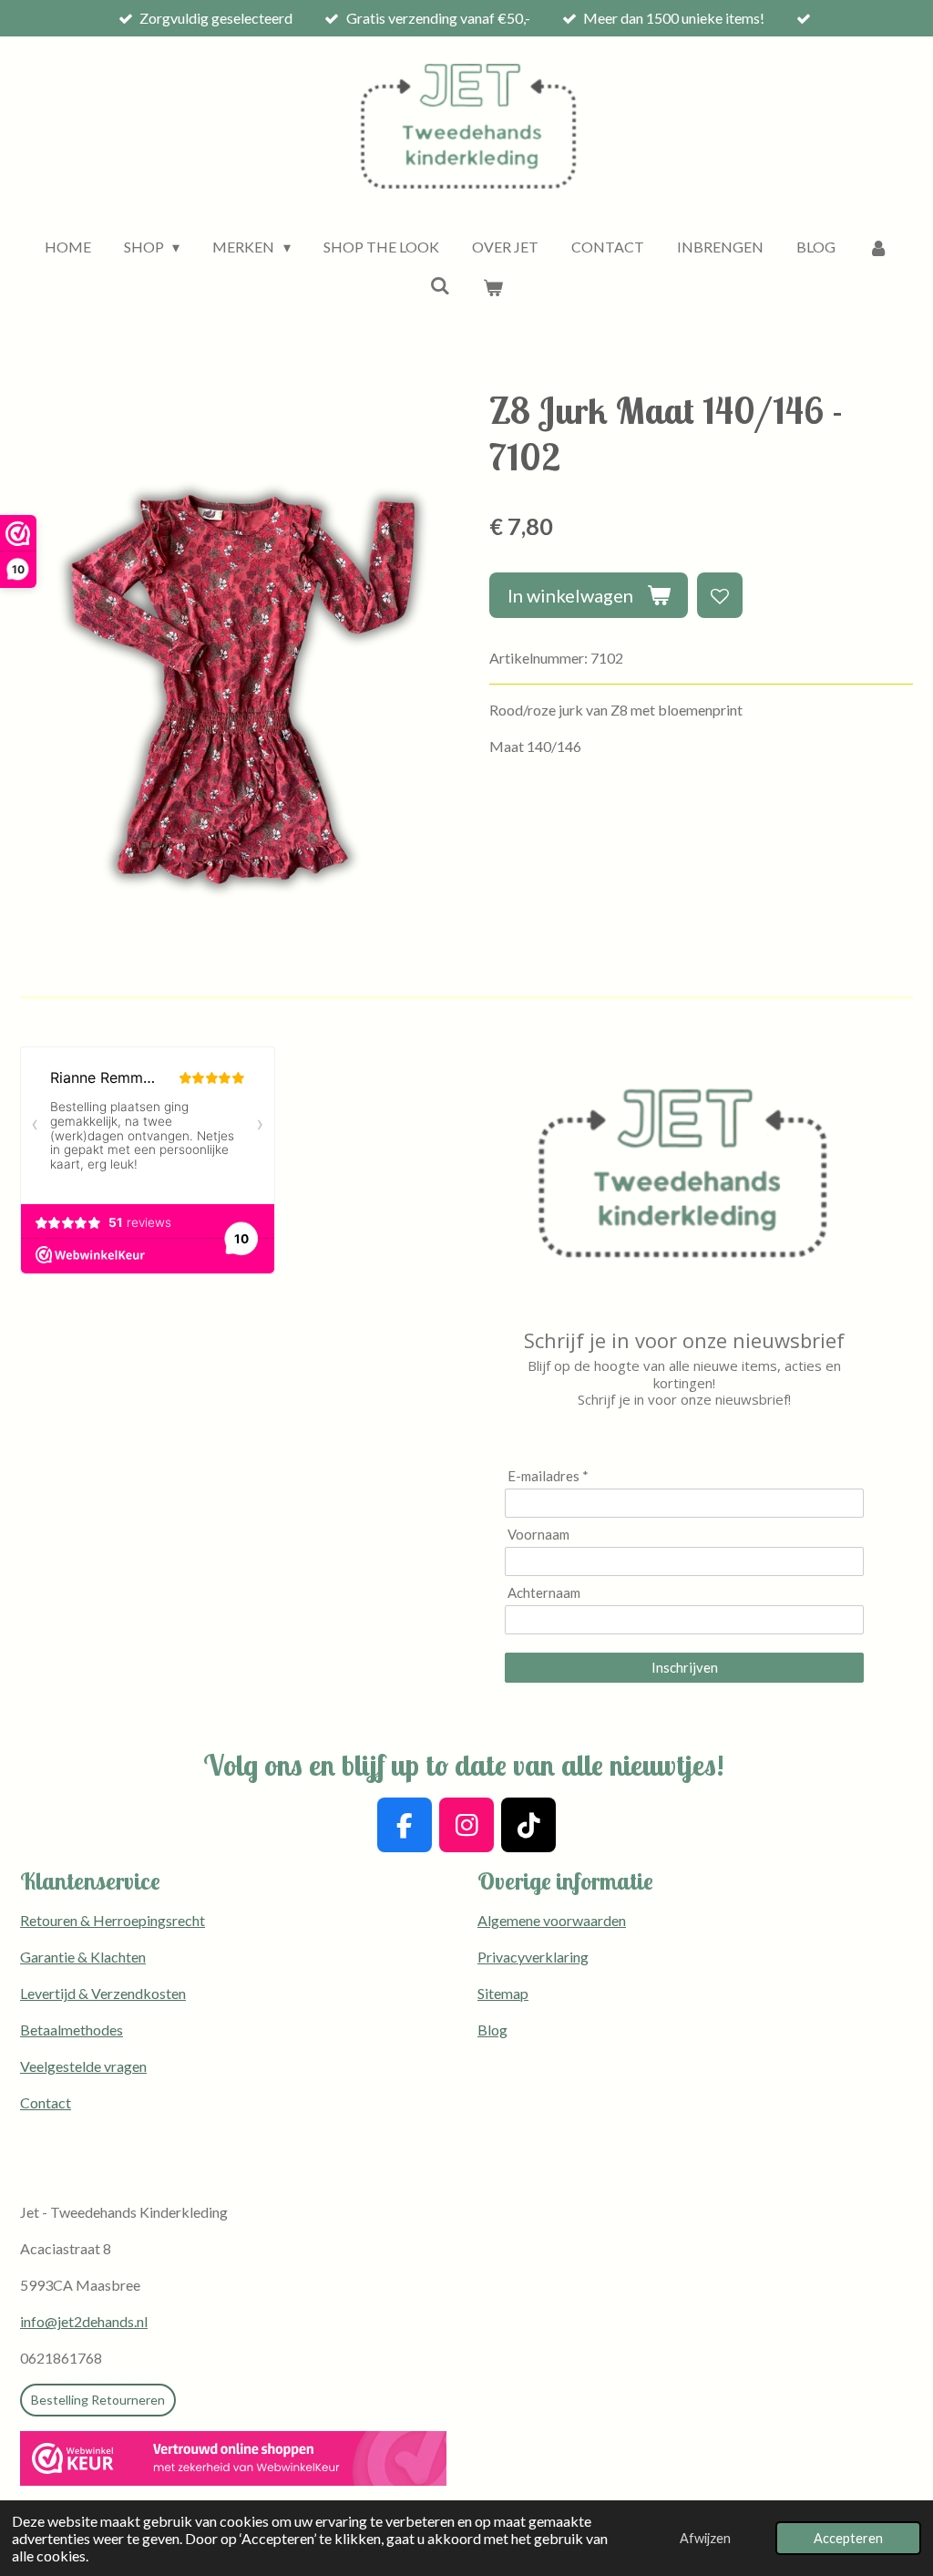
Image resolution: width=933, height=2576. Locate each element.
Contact (46, 2102)
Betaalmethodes (72, 2030)
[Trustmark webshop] (233, 2461)
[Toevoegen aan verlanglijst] (720, 595)
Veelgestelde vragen (83, 2066)
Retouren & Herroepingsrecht (113, 1920)
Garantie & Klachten (83, 1957)
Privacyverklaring (533, 1957)
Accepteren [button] (848, 2538)
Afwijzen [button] (705, 2538)
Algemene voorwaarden (552, 1920)
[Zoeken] (440, 285)
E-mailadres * (548, 1476)
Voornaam (538, 1534)
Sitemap (503, 1993)
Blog (492, 2030)
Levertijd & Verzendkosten (103, 1993)
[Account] (878, 247)
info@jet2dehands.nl (84, 2321)
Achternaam (544, 1592)
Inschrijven (685, 1667)
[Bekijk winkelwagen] (493, 287)
